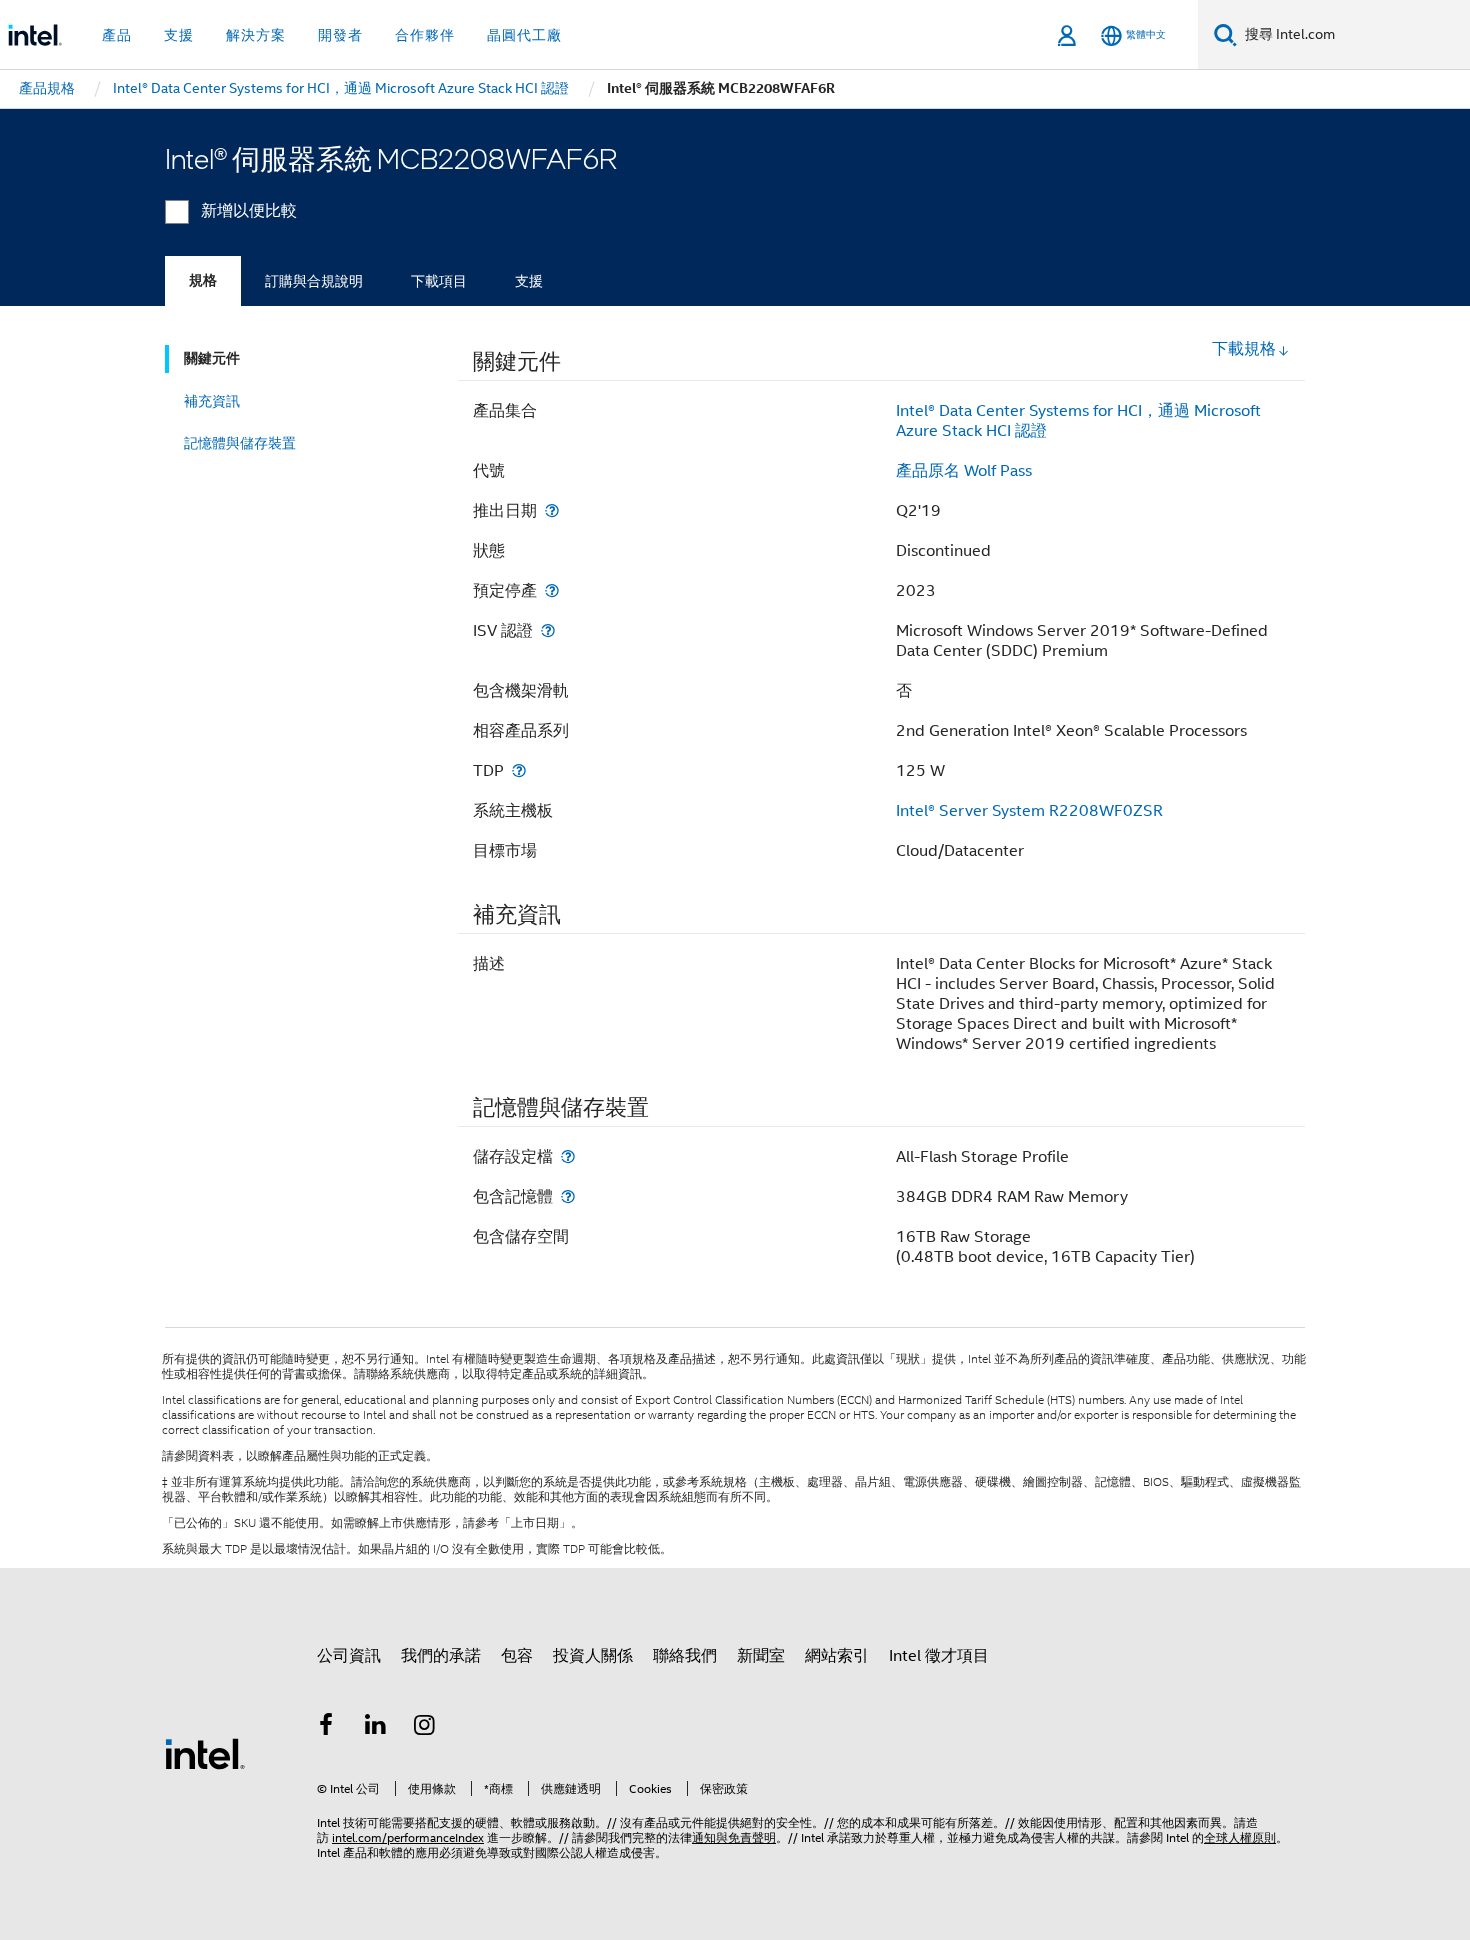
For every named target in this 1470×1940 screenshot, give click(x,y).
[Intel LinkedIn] (376, 1728)
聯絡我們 (685, 1656)
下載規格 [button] (1244, 349)
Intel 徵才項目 (939, 1656)
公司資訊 (349, 1656)
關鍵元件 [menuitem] (212, 358)
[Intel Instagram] (425, 1728)
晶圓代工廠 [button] (524, 35)
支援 (529, 281)
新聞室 (761, 1656)
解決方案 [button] (256, 35)
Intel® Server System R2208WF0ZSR (1029, 811)
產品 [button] (117, 35)
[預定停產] (552, 590)
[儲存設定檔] (568, 1156)
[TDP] (519, 770)
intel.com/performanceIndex (408, 1837)
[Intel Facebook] (326, 1728)
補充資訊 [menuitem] (212, 401)
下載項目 (439, 281)
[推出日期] (552, 510)
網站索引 (837, 1656)
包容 (517, 1656)
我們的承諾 (441, 1656)
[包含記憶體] (568, 1196)
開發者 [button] (340, 35)
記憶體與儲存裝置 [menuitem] (240, 443)
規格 (203, 280)
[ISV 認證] (548, 630)
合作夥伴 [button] (425, 35)
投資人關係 (593, 1656)
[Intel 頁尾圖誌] (205, 1753)
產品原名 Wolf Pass (964, 471)
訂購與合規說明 (314, 281)
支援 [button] (179, 35)
